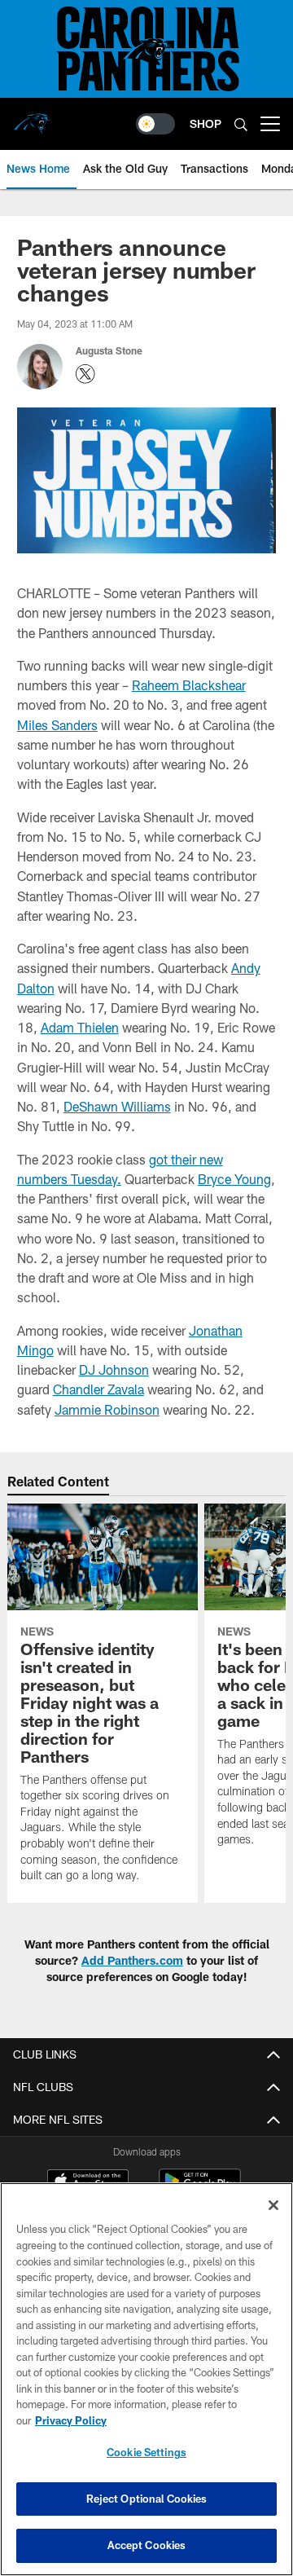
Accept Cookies (147, 2545)
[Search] (241, 124)
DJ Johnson (114, 1369)
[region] (146, 2379)
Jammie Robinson (107, 1409)
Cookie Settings (146, 2452)
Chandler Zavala (98, 1389)
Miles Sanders (57, 725)
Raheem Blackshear (189, 685)
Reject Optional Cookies (147, 2499)
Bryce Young (234, 1179)
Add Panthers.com (132, 1960)
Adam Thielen (80, 1027)
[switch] (155, 124)
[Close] (273, 2205)
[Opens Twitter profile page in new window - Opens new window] (85, 374)
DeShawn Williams (117, 1106)
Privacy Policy (71, 2420)
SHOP (206, 123)
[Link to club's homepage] (33, 117)
